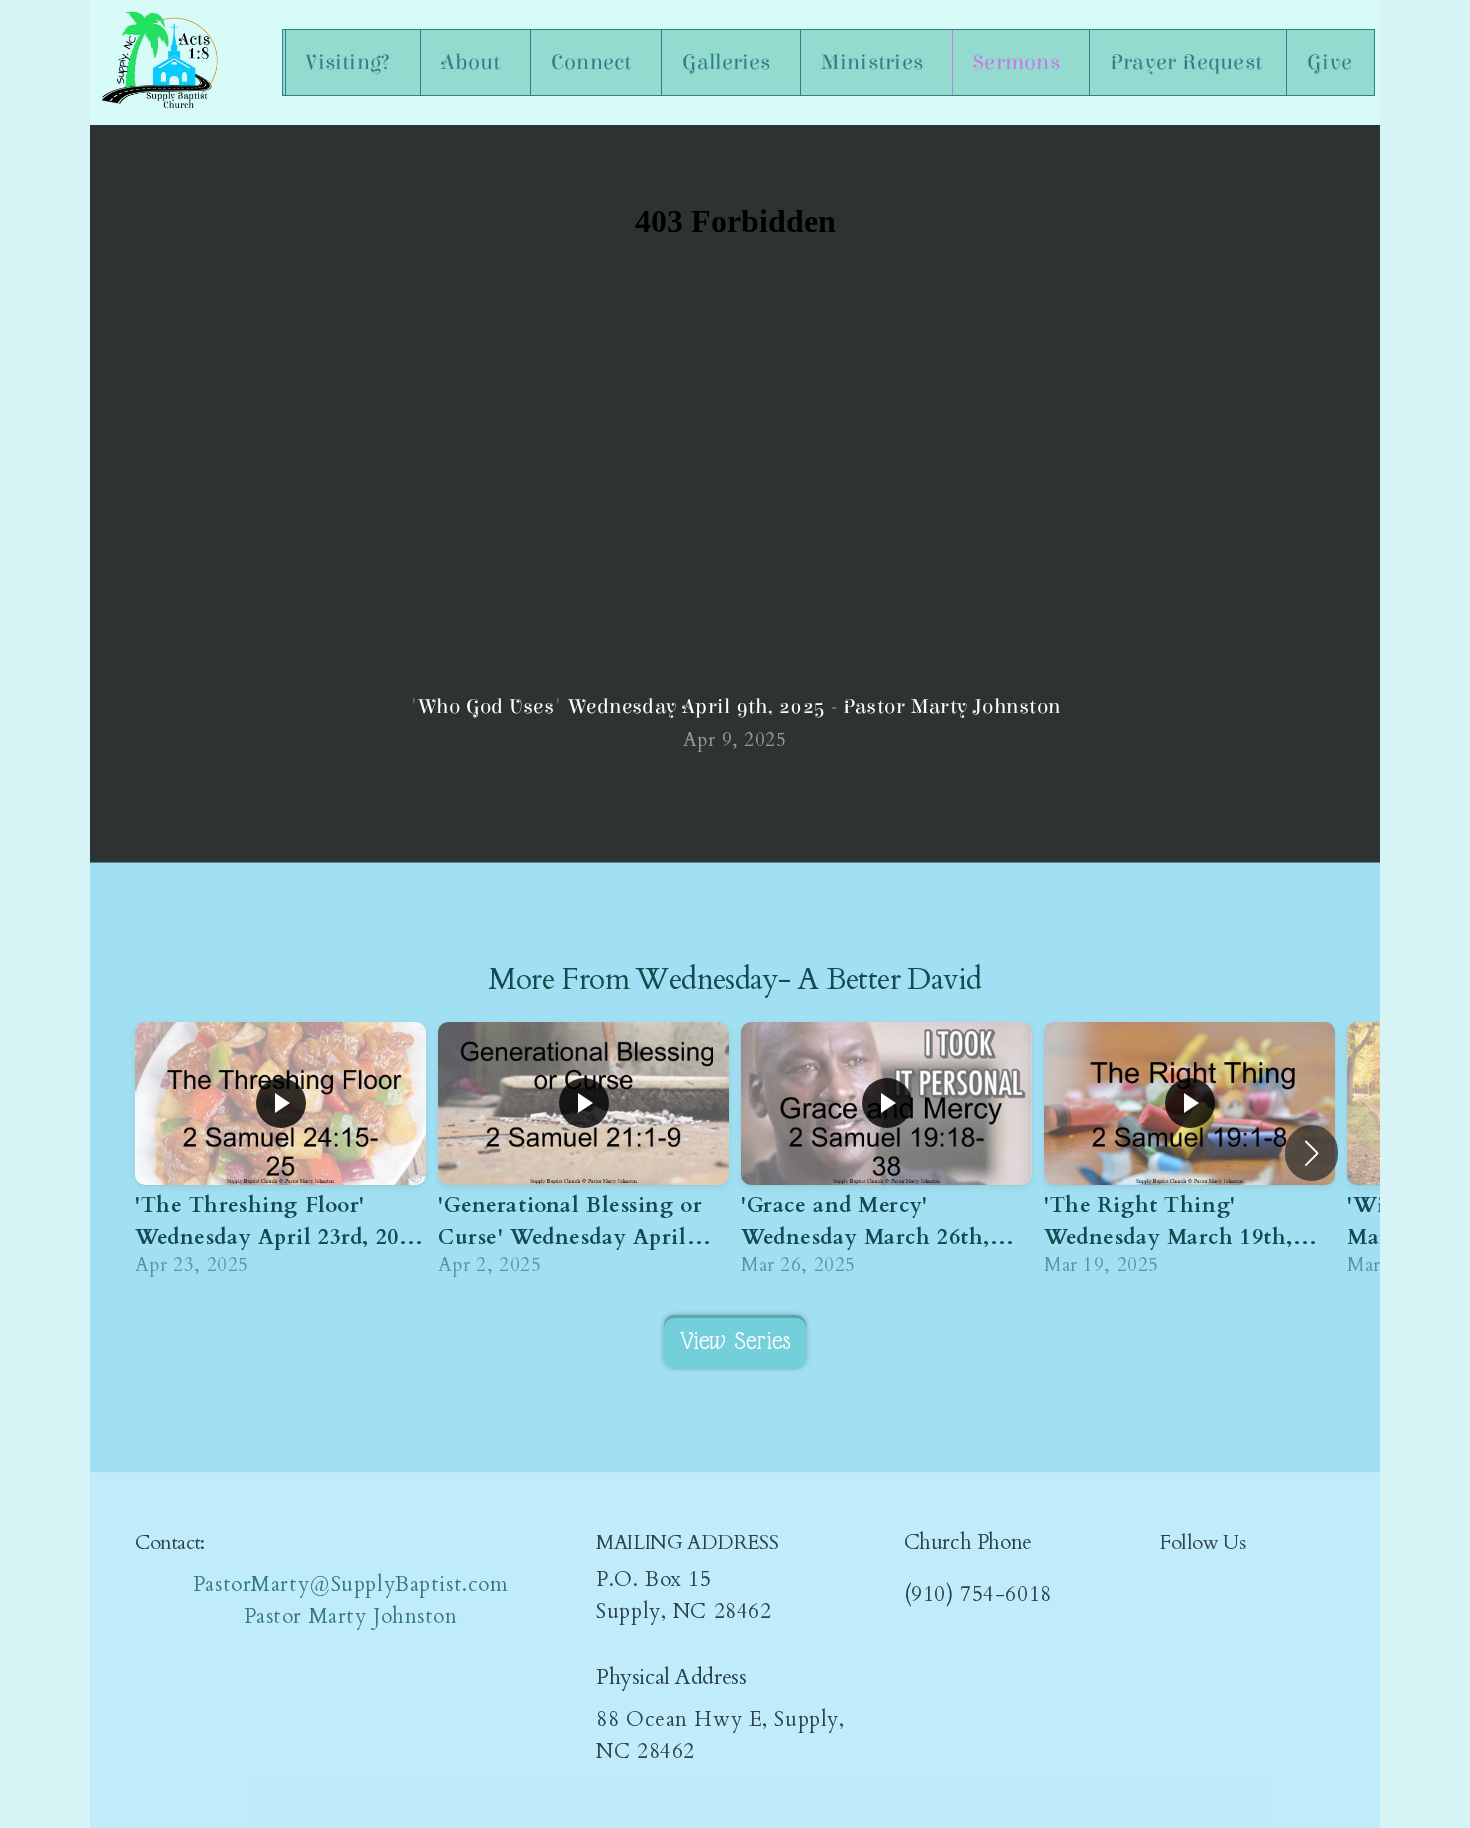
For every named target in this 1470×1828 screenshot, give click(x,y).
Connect (594, 62)
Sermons (1019, 62)
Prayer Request (1186, 62)
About (473, 62)
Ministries (874, 62)
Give (1329, 62)
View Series (735, 1340)
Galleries (729, 62)
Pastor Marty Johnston (351, 1616)
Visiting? (350, 62)
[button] (1311, 1153)
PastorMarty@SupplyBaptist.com (351, 1584)
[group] (280, 1154)
